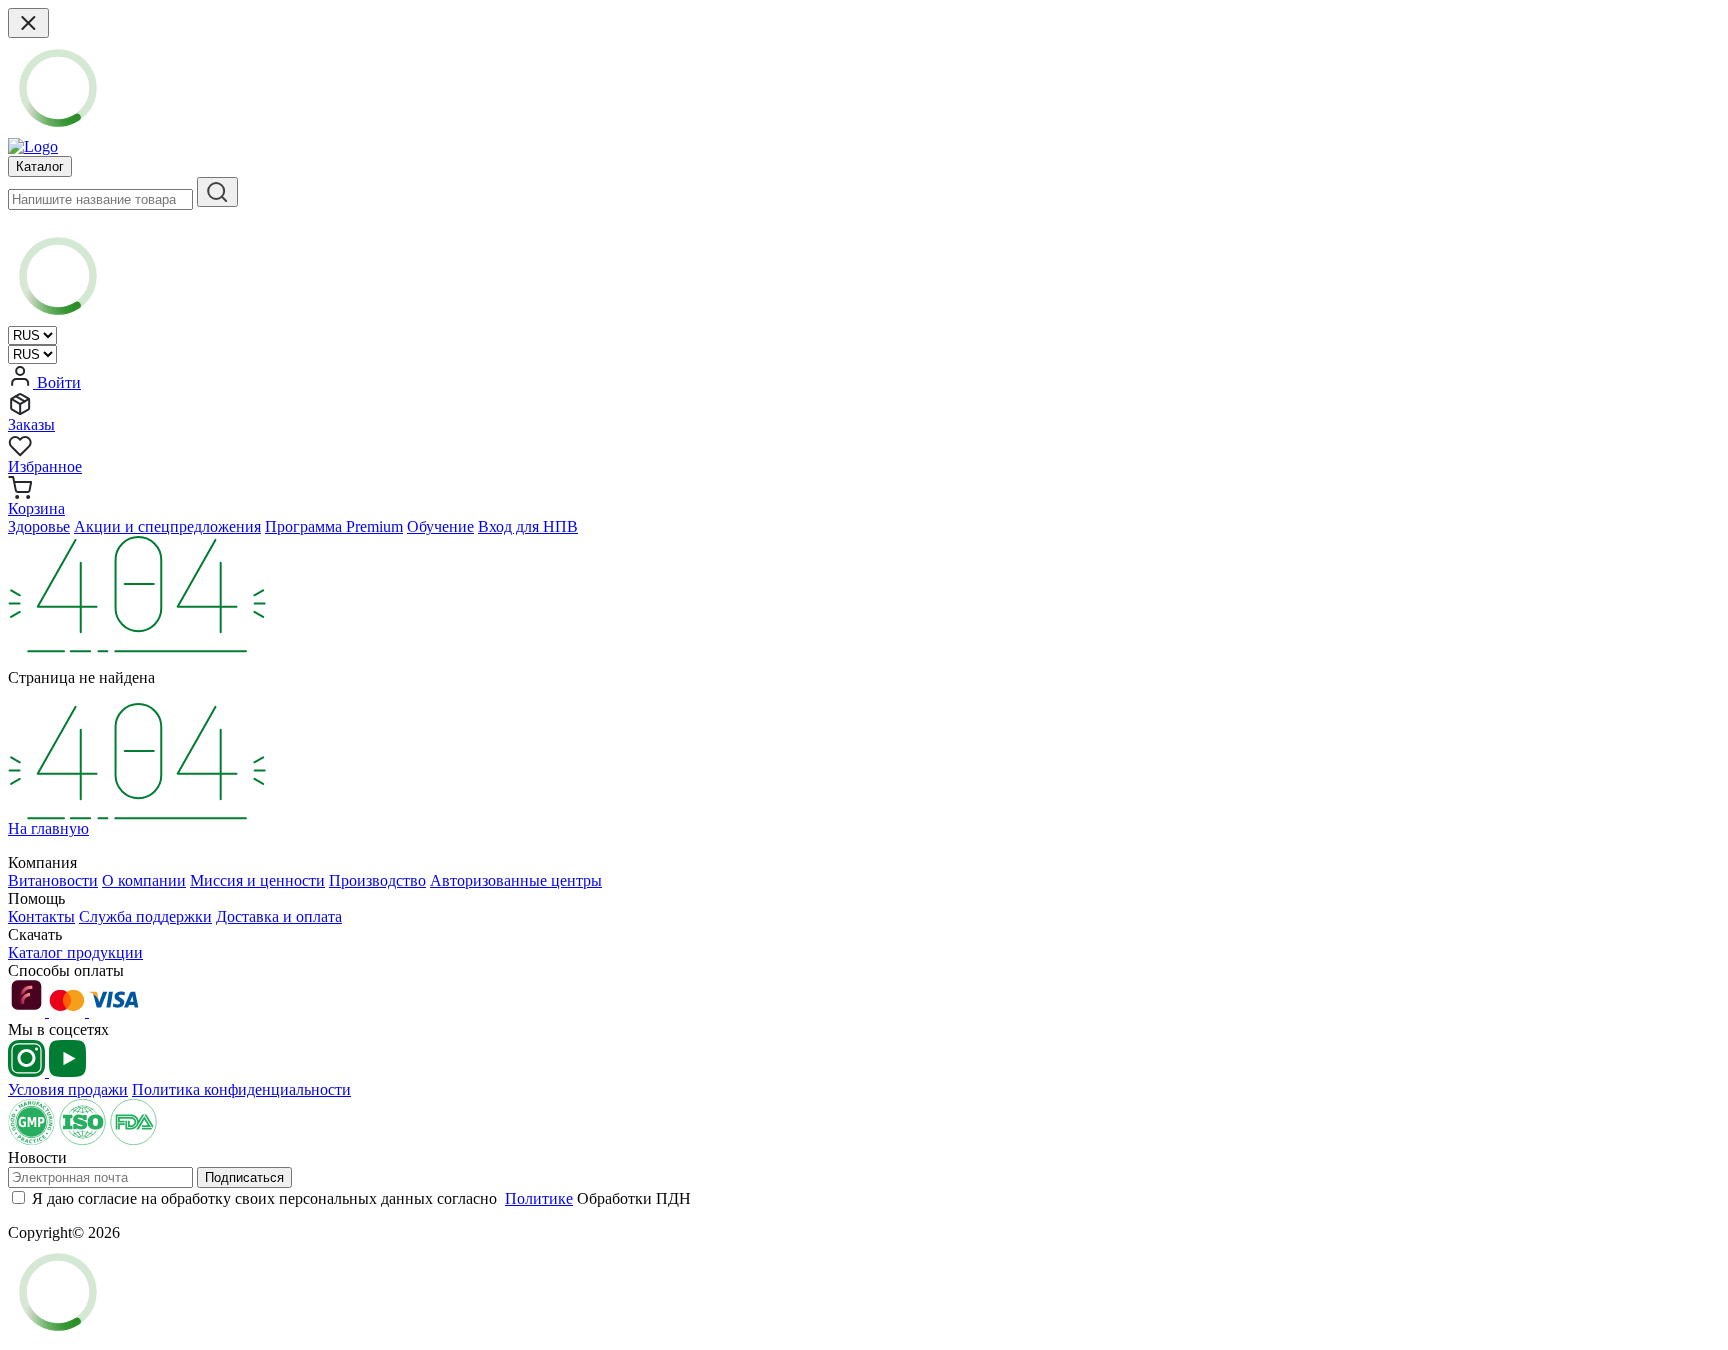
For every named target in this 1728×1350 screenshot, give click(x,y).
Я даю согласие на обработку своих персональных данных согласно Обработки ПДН (361, 1198)
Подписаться (244, 1177)
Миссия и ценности (257, 880)
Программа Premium (334, 526)
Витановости (53, 880)
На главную (48, 828)
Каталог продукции (75, 952)
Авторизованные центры (516, 880)
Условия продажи (68, 1089)
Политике (539, 1198)
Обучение (440, 526)
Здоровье (39, 526)
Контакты (41, 916)
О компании (144, 880)
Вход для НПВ (528, 526)
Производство (377, 880)
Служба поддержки (145, 916)
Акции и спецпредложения (167, 526)
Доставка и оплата (279, 916)
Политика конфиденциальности (241, 1089)
